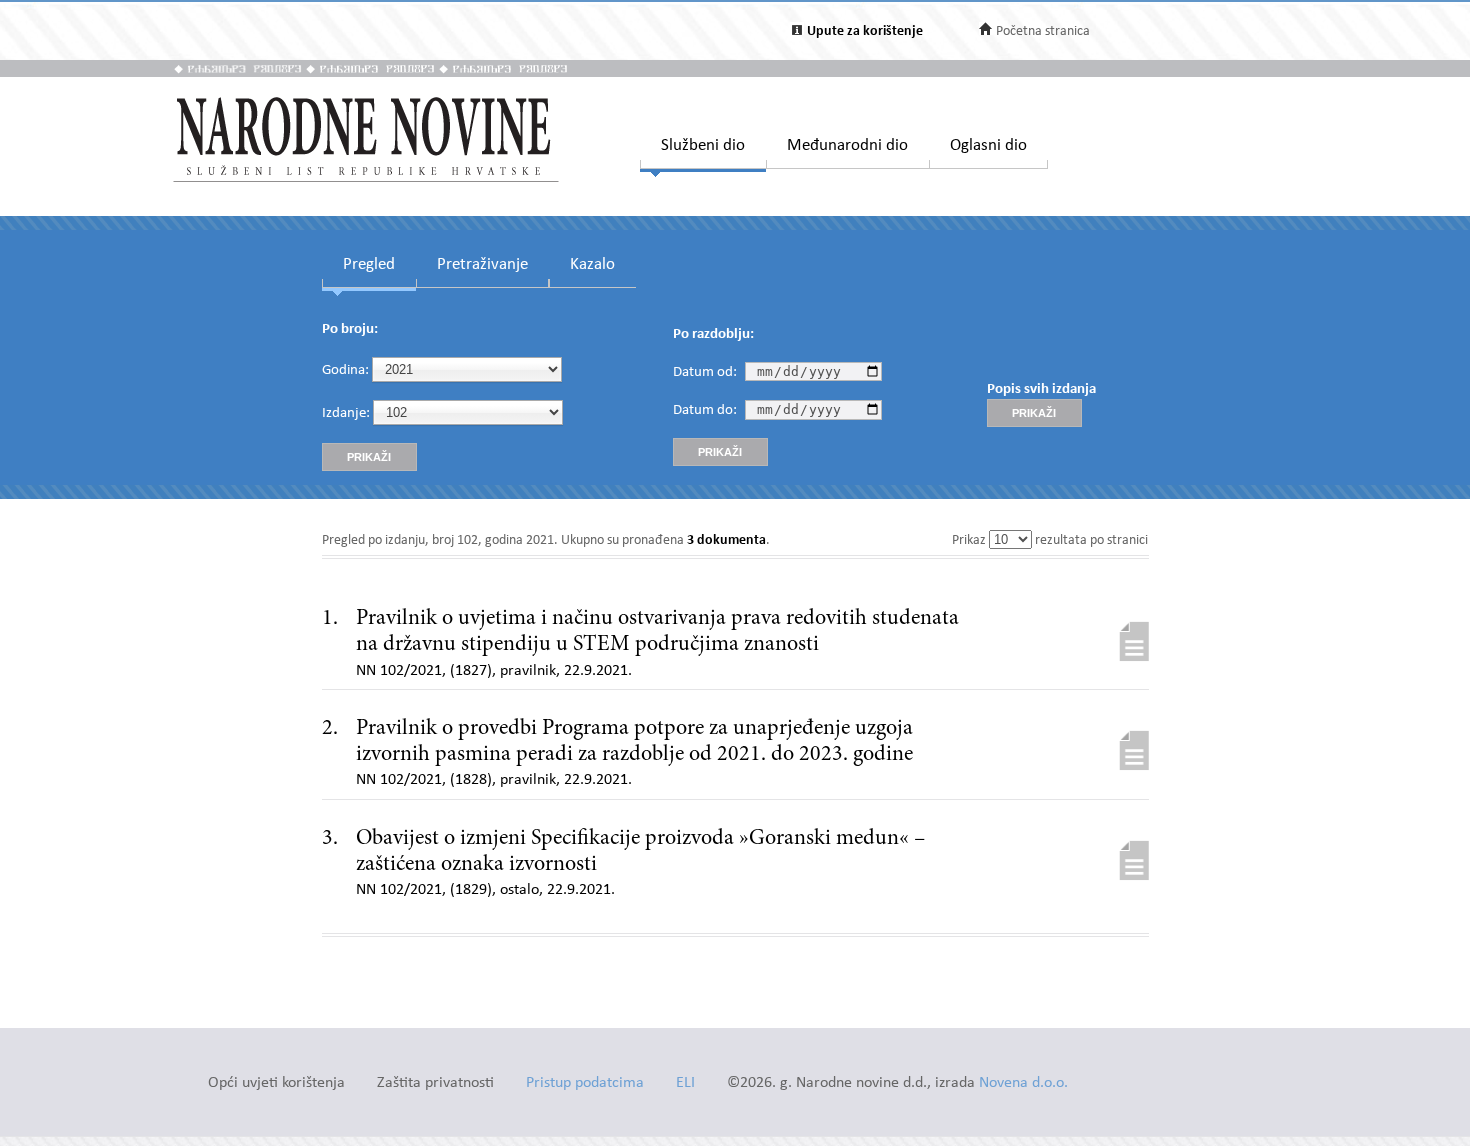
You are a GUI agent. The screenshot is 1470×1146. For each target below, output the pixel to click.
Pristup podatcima (585, 1083)
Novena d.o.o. (1023, 1083)
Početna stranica (1043, 31)
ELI (685, 1083)
